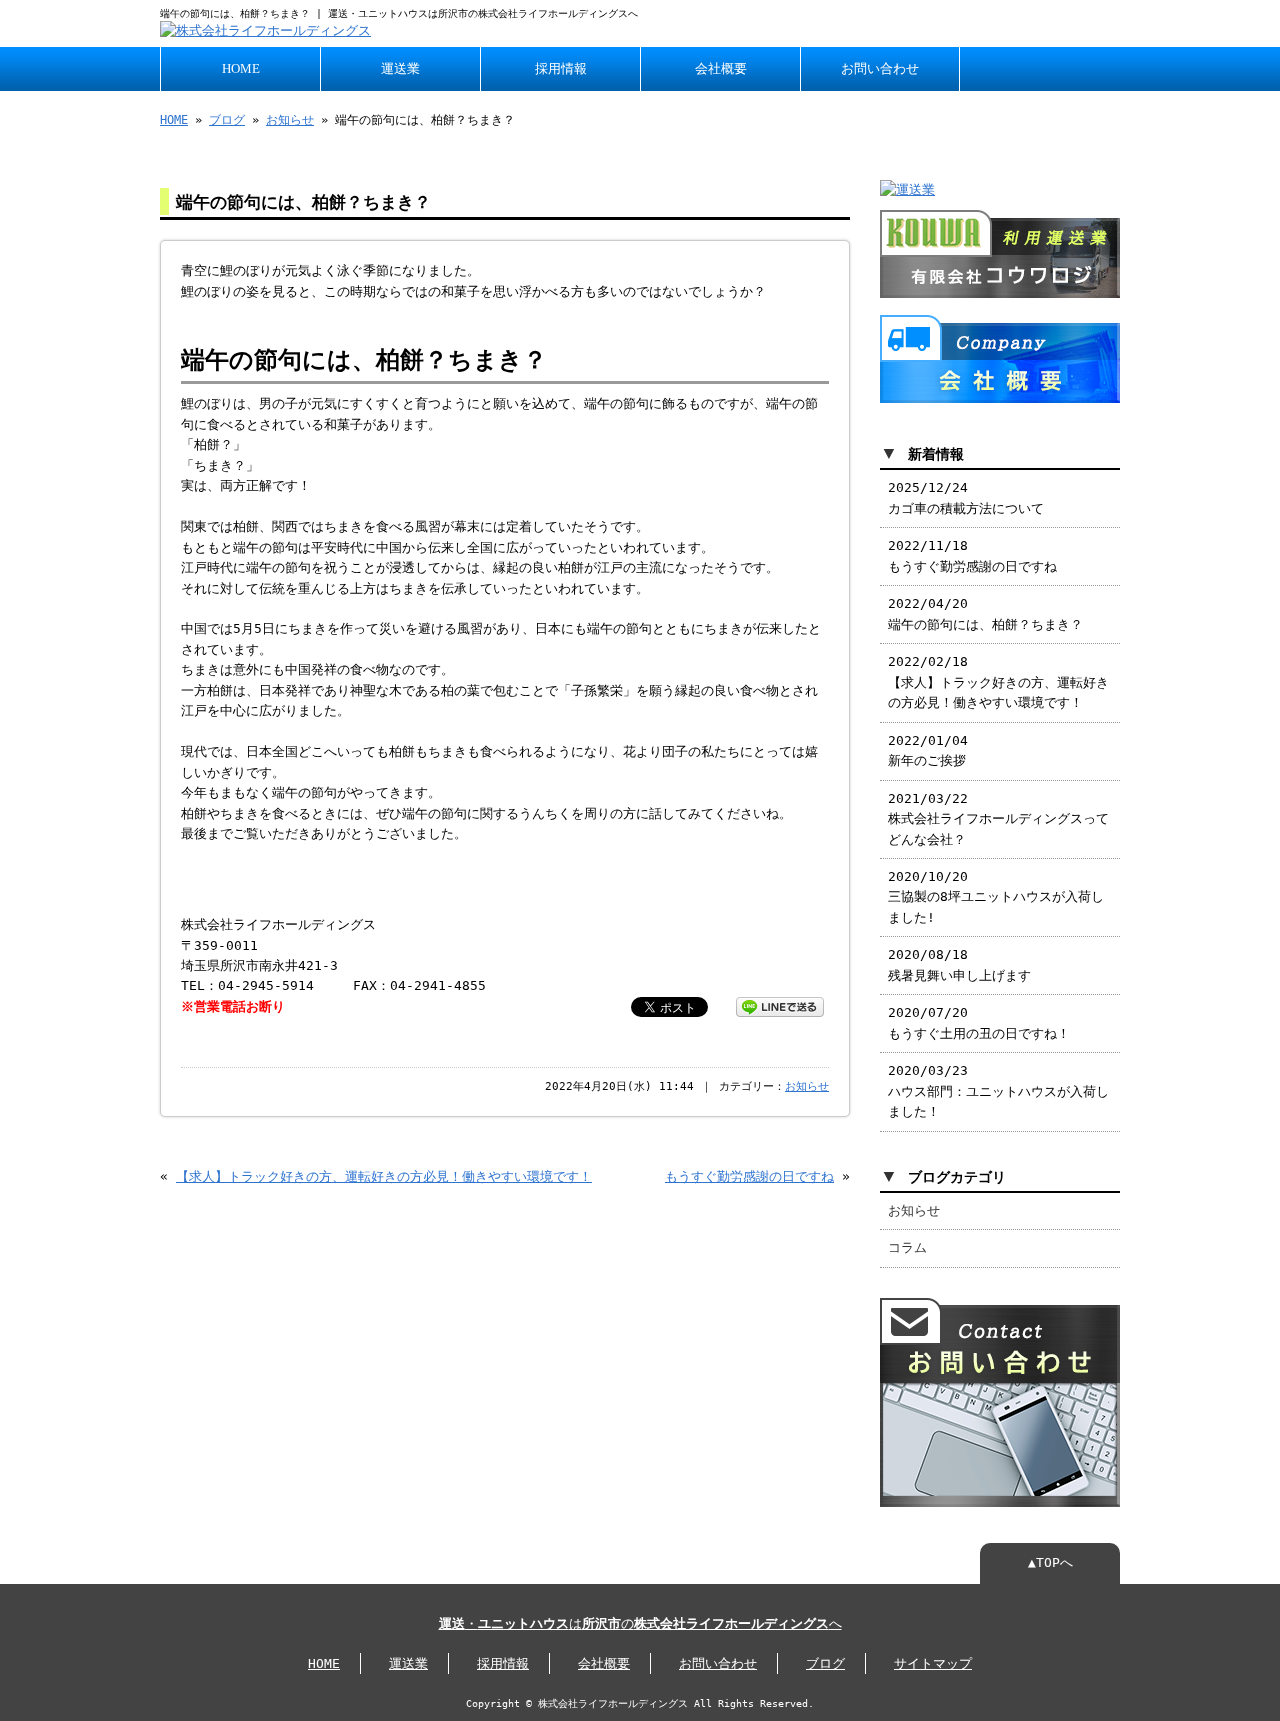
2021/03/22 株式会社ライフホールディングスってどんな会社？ (998, 819)
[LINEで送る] (780, 1005)
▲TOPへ (1050, 1562)
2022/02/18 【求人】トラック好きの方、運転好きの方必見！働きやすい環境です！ (998, 682)
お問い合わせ (880, 69)
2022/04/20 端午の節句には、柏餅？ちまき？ (985, 613)
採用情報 (561, 69)
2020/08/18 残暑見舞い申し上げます (959, 964)
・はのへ (640, 1623)
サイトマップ (933, 1663)
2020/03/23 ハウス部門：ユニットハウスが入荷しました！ (998, 1091)
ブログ (227, 120)
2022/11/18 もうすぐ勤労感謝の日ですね (972, 555)
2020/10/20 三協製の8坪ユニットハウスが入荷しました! (996, 897)
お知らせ (290, 120)
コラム (907, 1247)
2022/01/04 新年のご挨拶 (928, 750)
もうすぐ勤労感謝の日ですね (749, 1176)
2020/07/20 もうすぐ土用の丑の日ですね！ (979, 1022)
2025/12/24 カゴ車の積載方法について (966, 497)
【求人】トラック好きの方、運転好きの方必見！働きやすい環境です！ (384, 1176)
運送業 (400, 69)
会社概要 (721, 69)
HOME (241, 69)
